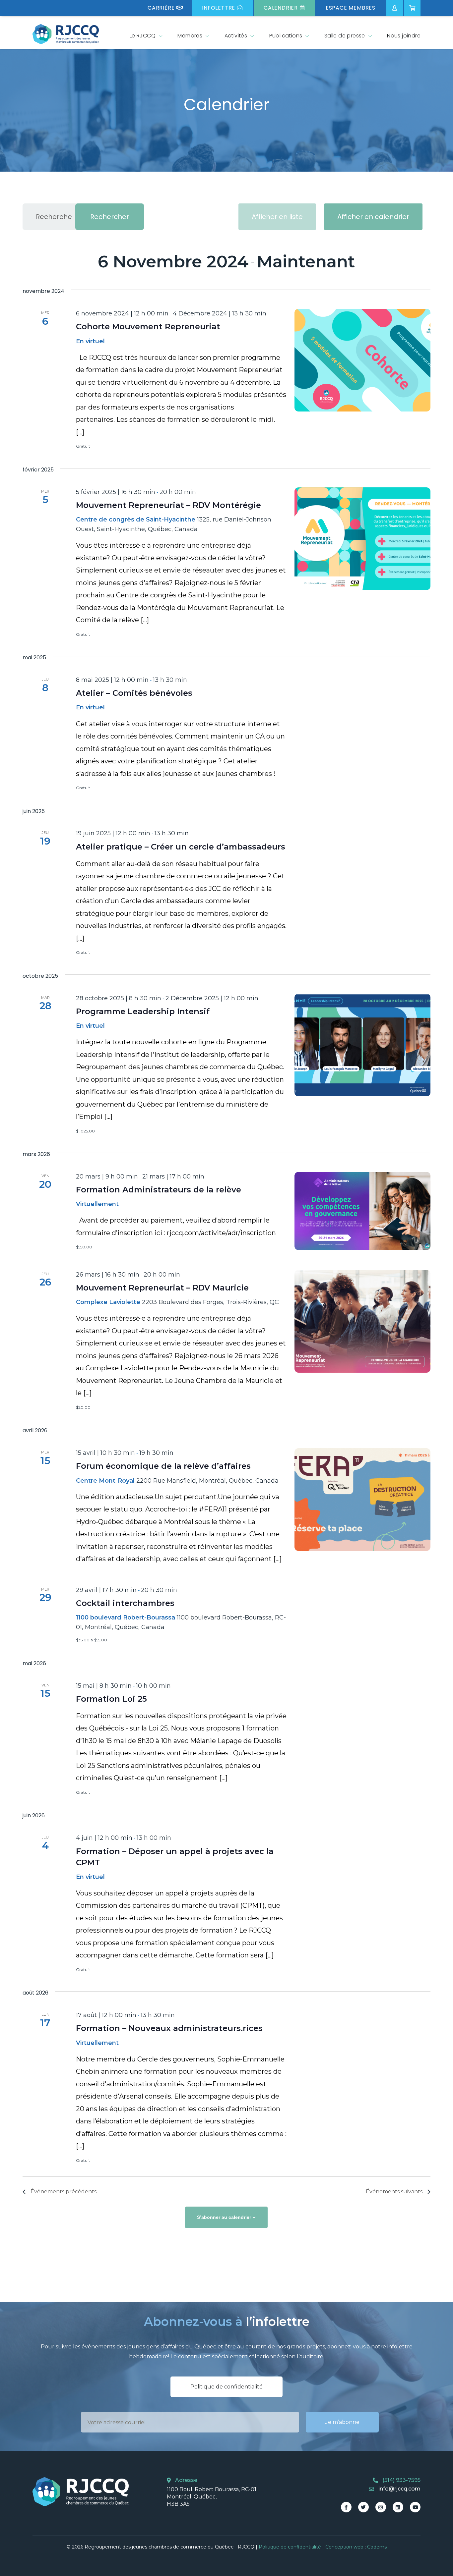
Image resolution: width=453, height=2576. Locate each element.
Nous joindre (404, 36)
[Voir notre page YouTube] (415, 2507)
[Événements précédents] (32, 262)
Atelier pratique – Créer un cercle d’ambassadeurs (181, 847)
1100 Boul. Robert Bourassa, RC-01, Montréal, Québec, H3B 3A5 (212, 2497)
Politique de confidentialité (227, 2387)
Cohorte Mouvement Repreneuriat (148, 327)
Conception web (344, 2547)
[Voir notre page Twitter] (363, 2507)
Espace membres (351, 8)
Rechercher (110, 217)
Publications (286, 36)
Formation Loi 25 (111, 1699)
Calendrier (281, 8)
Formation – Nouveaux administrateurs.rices (169, 2028)
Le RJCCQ (143, 36)
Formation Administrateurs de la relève (159, 1190)
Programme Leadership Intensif (143, 1011)
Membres (190, 36)
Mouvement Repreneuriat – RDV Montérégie (168, 505)
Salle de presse (345, 36)
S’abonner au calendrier (224, 2217)
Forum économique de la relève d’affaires (163, 1466)
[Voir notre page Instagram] (381, 2507)
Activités (236, 36)
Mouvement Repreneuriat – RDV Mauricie (162, 1288)
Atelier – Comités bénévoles (134, 693)
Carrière (161, 8)
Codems (377, 2547)
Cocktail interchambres (125, 1603)
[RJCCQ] (66, 34)
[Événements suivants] (417, 262)
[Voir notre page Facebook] (346, 2507)
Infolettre (219, 8)
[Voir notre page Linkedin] (398, 2507)
